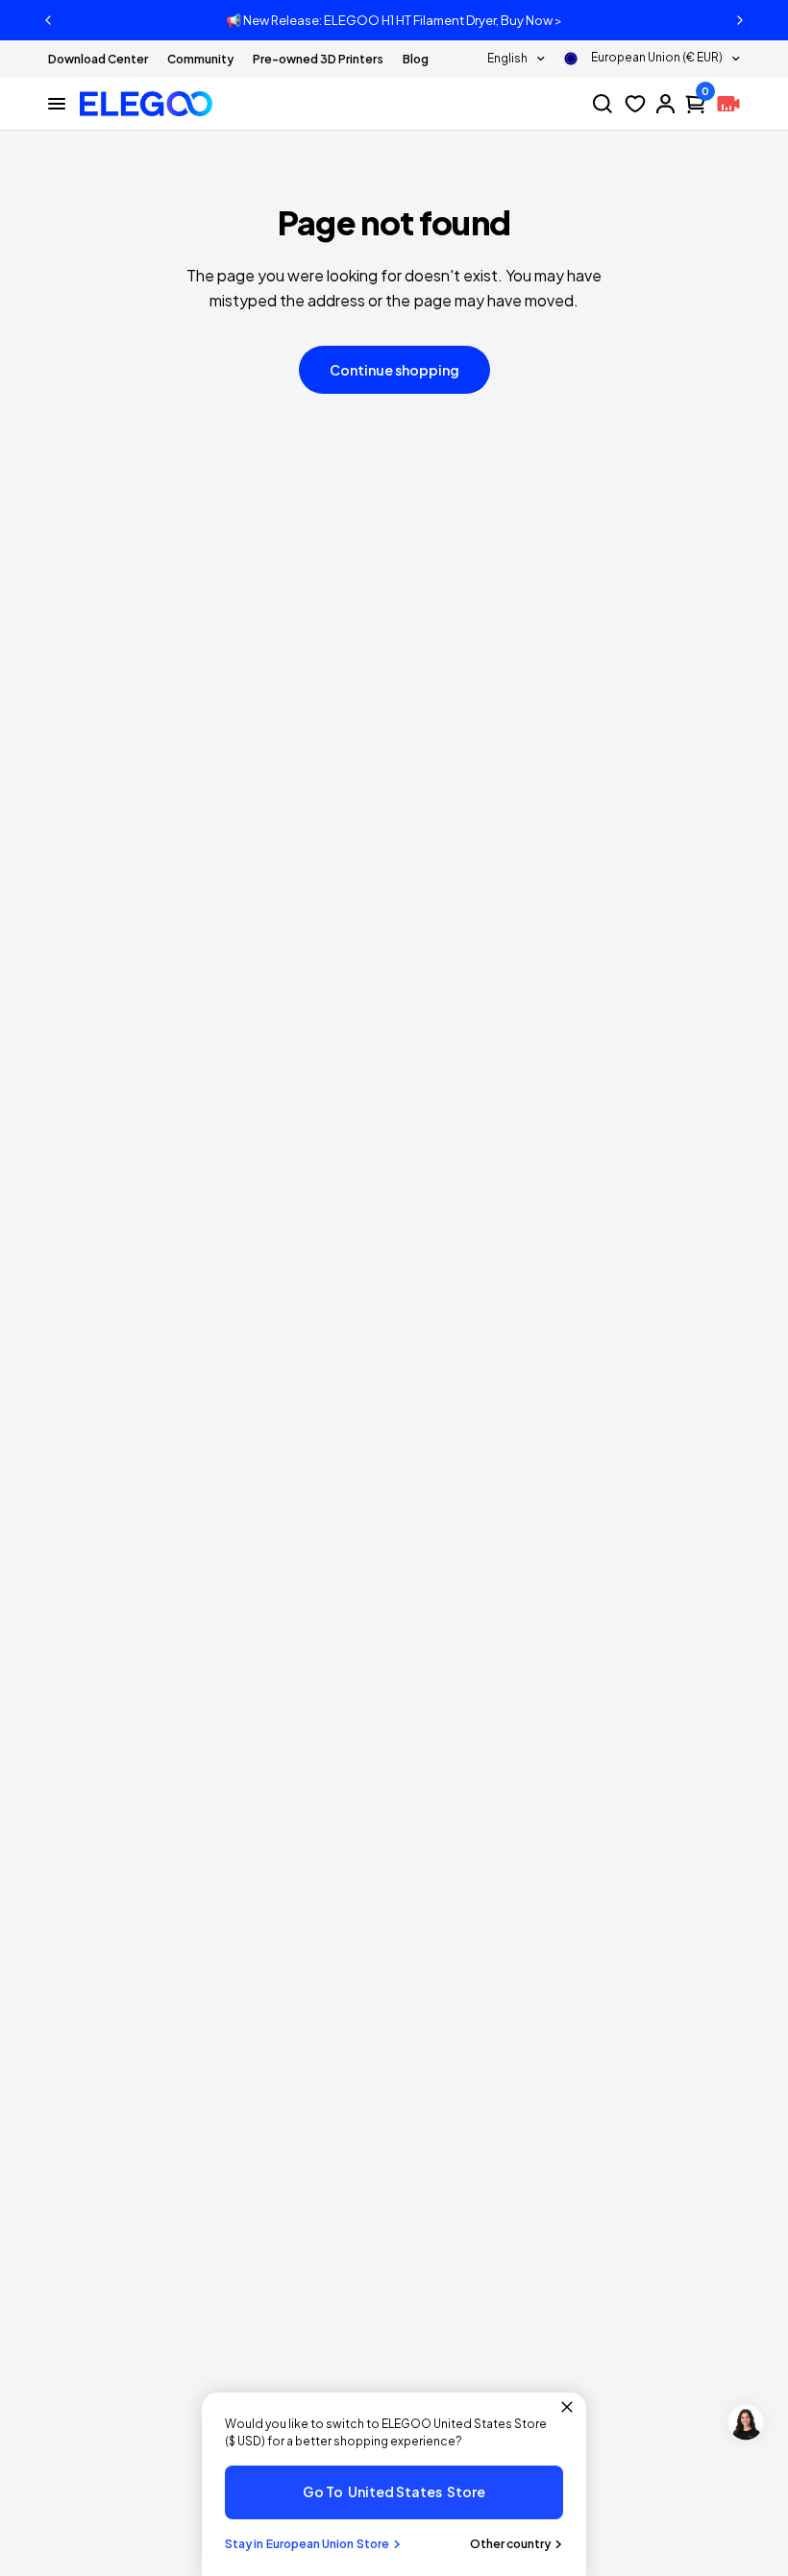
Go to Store (394, 2491)
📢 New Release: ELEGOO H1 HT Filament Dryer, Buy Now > (394, 20)
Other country (510, 2544)
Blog (416, 59)
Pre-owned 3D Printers (318, 59)
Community (200, 59)
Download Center (98, 59)
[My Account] (665, 104)
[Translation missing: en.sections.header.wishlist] (635, 104)
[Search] (603, 104)
